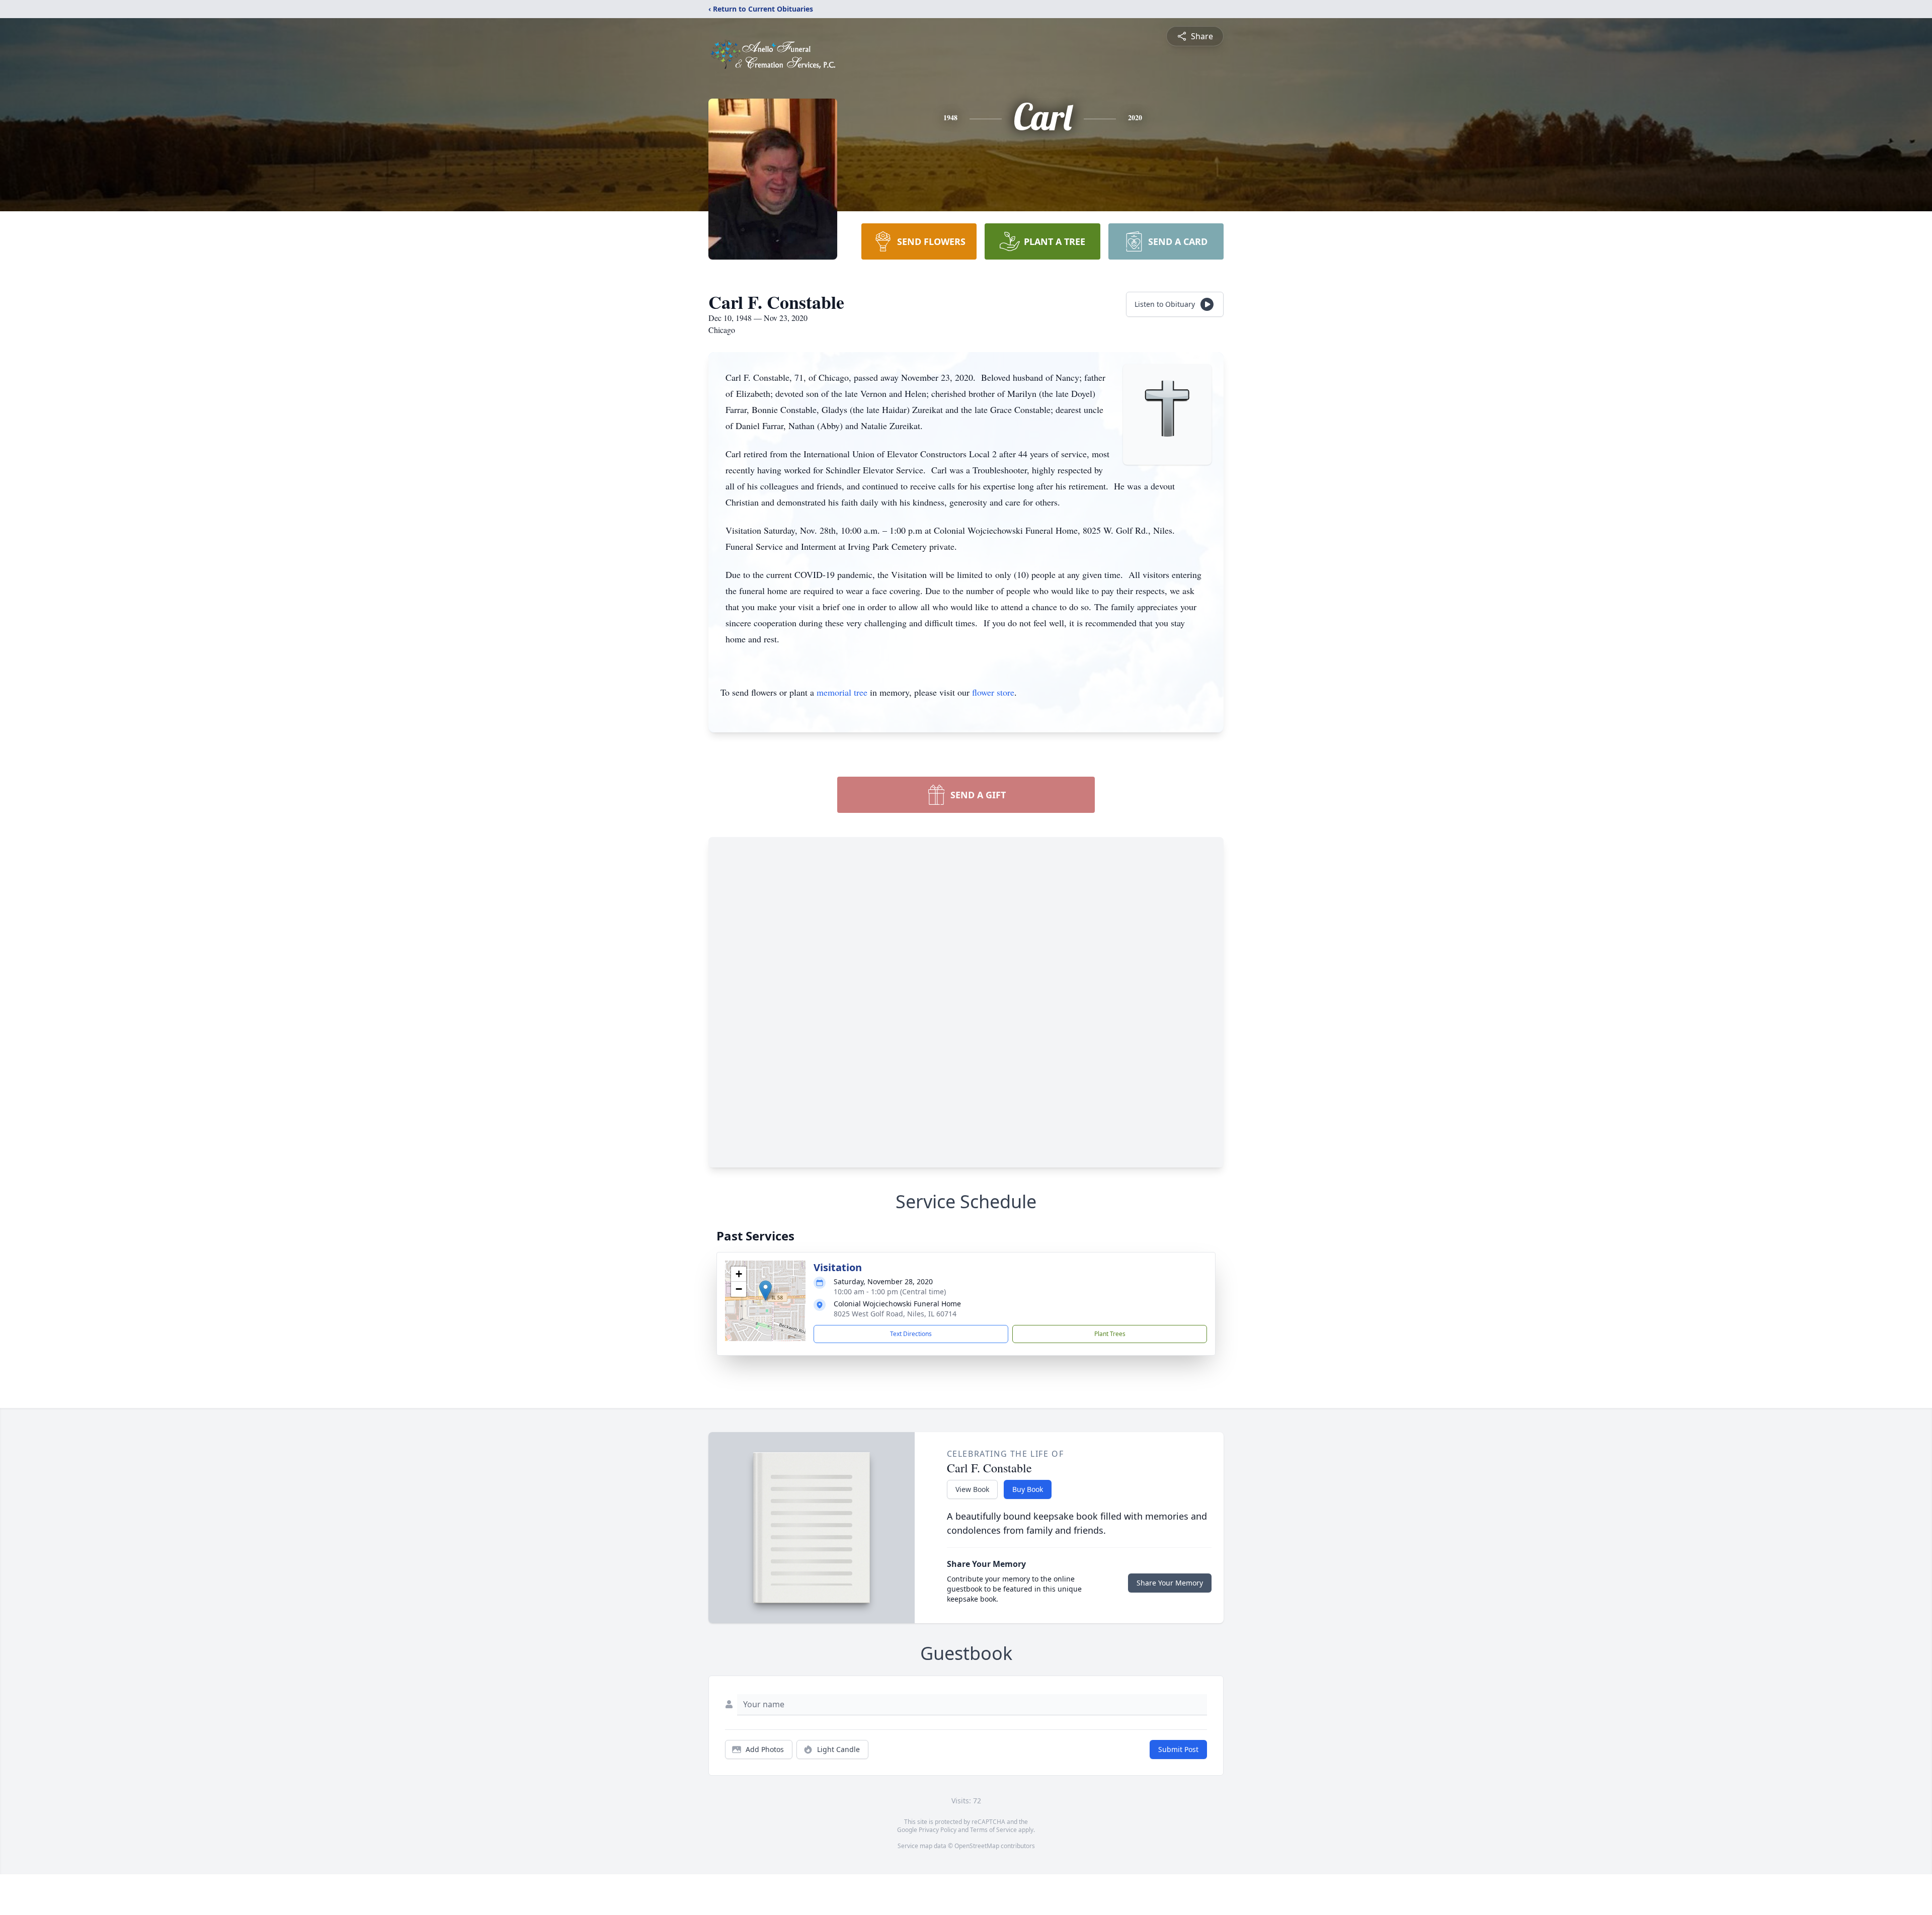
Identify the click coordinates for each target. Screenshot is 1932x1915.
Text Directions (911, 1334)
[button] (766, 1290)
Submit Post (1178, 1749)
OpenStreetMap (977, 1846)
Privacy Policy (938, 1830)
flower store (993, 692)
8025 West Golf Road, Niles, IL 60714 (895, 1314)
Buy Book (1028, 1489)
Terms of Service (993, 1830)
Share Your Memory (1170, 1583)
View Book (972, 1489)
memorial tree (842, 692)
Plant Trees (1110, 1334)
